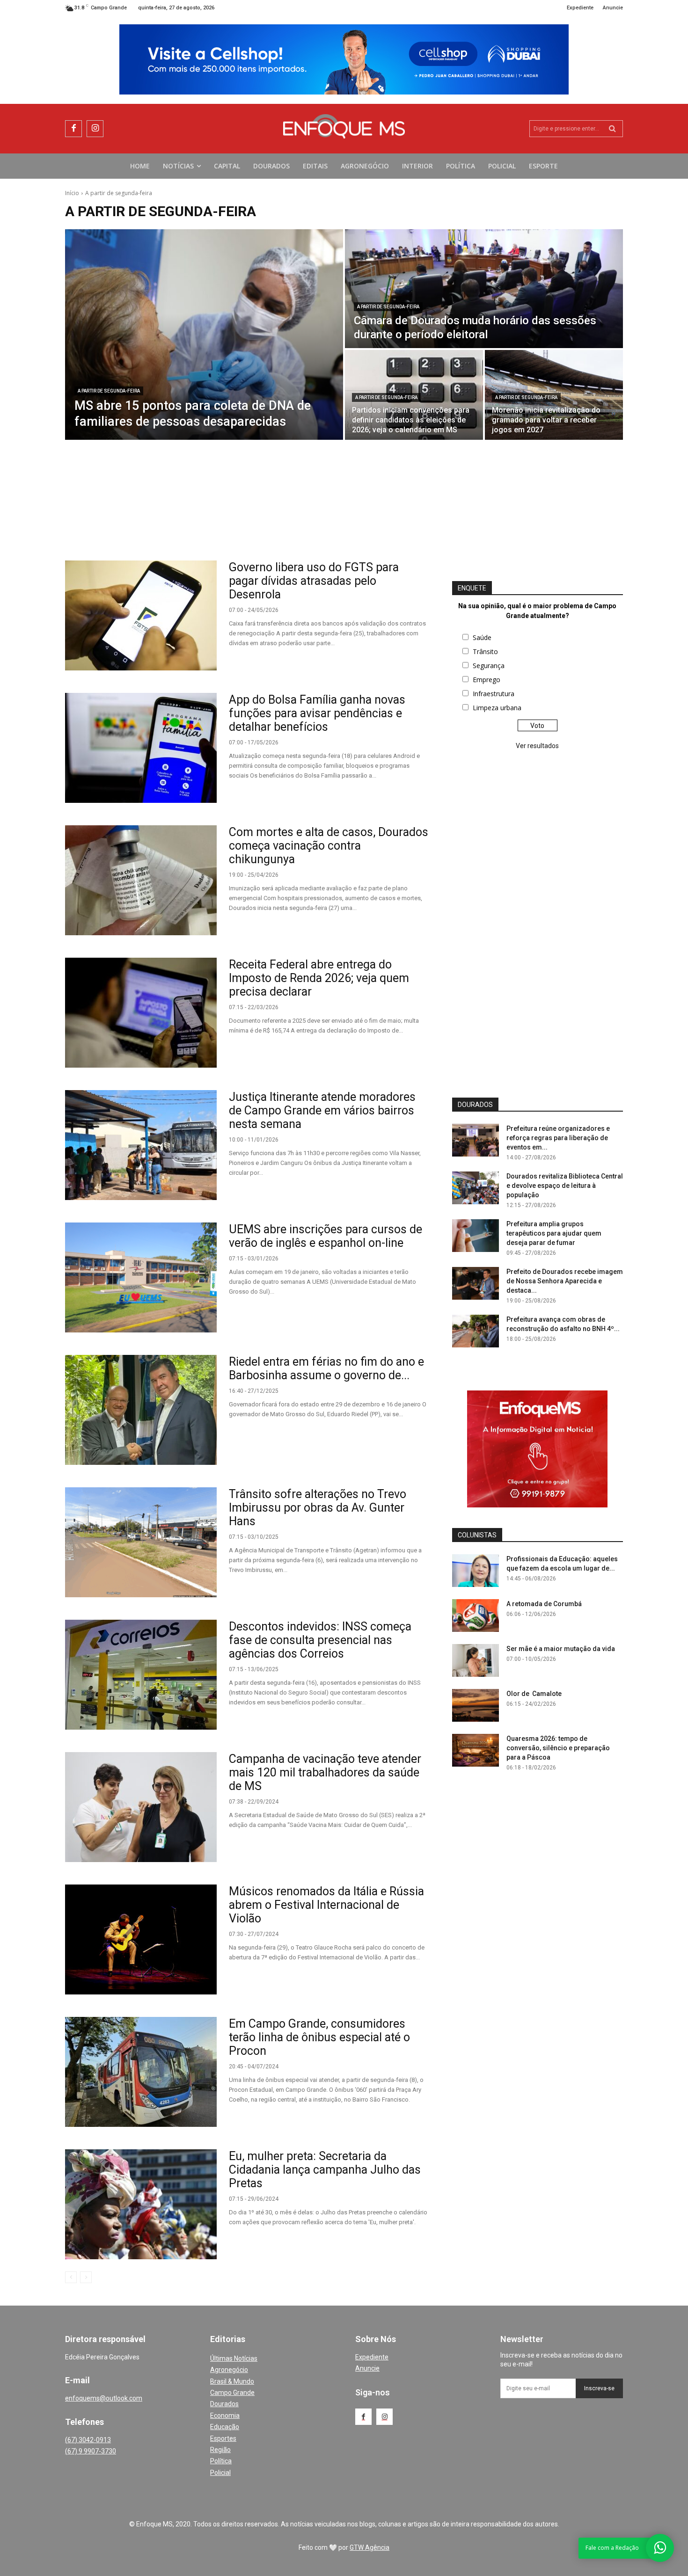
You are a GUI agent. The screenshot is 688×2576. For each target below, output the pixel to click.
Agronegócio (229, 2370)
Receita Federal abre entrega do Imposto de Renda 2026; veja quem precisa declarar (319, 978)
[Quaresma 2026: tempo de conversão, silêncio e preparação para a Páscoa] (476, 1750)
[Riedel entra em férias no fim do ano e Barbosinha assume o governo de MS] (141, 1410)
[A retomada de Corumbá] (476, 1615)
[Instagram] (95, 129)
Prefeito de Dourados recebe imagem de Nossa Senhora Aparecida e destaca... (565, 1281)
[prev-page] (71, 2277)
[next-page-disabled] (86, 2277)
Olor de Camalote (534, 1694)
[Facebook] (73, 129)
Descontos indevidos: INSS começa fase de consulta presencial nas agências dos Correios (320, 1640)
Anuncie (367, 2368)
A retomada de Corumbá (544, 1604)
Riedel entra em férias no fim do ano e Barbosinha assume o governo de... (326, 1368)
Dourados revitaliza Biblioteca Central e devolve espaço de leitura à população (565, 1186)
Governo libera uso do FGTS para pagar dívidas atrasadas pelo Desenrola (314, 581)
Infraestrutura (494, 694)
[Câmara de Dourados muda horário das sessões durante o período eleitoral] (484, 289)
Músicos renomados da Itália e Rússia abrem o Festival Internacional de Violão (326, 1905)
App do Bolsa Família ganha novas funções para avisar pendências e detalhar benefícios (317, 713)
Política (221, 2461)
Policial (220, 2473)
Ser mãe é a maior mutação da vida (561, 1649)
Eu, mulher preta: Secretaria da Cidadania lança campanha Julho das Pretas (325, 2170)
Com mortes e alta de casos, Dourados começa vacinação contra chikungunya (329, 846)
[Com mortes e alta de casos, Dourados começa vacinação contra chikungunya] (141, 880)
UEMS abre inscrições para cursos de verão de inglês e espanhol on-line (326, 1236)
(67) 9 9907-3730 (91, 2451)
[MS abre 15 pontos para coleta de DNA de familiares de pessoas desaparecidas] (204, 335)
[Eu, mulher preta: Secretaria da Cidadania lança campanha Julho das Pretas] (141, 2204)
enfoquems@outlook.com (104, 2398)
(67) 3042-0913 (88, 2440)
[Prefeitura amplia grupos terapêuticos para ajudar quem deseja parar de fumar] (476, 1236)
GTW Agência (370, 2547)
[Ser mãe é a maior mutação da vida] (476, 1660)
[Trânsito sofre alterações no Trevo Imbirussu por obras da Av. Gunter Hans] (141, 1542)
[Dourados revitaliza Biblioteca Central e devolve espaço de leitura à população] (476, 1188)
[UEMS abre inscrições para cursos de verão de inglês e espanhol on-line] (141, 1277)
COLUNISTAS (477, 1535)
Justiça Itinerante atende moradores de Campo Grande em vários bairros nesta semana (322, 1110)
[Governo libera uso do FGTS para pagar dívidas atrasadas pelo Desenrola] (141, 615)
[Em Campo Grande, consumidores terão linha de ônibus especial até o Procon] (141, 2072)
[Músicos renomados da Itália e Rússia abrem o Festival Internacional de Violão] (141, 1939)
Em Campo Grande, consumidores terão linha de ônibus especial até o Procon (319, 2037)
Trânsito (485, 651)
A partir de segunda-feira (109, 391)
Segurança (489, 666)
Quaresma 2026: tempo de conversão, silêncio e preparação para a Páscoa (558, 1748)
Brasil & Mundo (232, 2381)
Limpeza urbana (497, 708)
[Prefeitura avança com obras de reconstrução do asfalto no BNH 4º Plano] (476, 1331)
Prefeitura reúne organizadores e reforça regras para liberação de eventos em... (558, 1138)
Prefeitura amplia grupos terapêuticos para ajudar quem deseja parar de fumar (554, 1233)
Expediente (372, 2357)
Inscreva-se (599, 2388)
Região (220, 2450)
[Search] (612, 129)
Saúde (482, 637)
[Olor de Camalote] (476, 1705)
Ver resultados (537, 746)
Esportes (223, 2438)
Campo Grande (232, 2393)
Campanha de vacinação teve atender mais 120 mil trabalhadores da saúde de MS (325, 1772)
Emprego (487, 680)
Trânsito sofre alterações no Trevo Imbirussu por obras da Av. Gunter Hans (318, 1508)
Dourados (224, 2404)
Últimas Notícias (234, 2358)
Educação (225, 2427)
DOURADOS (475, 1105)
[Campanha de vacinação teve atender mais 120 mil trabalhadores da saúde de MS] (141, 1807)
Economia (225, 2416)
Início (72, 193)
